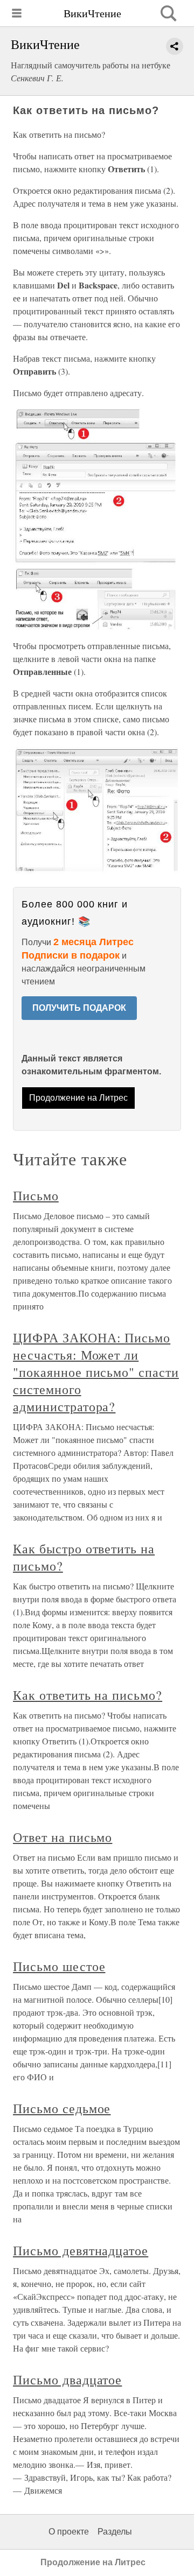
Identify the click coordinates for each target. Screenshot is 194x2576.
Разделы (115, 2532)
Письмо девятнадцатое (81, 2250)
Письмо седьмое (62, 2108)
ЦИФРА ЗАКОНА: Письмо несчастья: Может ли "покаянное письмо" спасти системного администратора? (96, 1372)
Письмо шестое (59, 1966)
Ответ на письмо (63, 1837)
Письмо (36, 1195)
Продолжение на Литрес (78, 1098)
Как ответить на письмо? (88, 1695)
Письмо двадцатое (67, 2380)
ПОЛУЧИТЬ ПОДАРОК (79, 1008)
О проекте (69, 2532)
